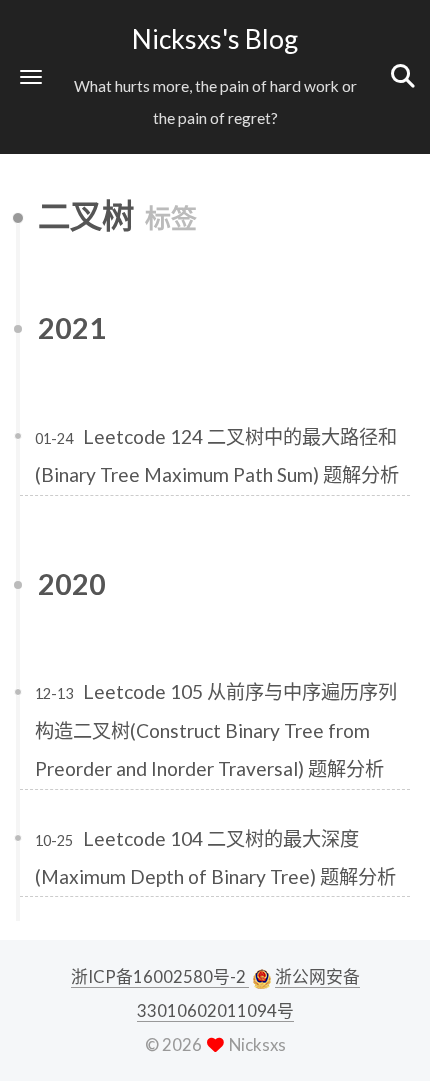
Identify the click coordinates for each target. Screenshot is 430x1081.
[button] (31, 76)
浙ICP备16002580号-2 (160, 976)
